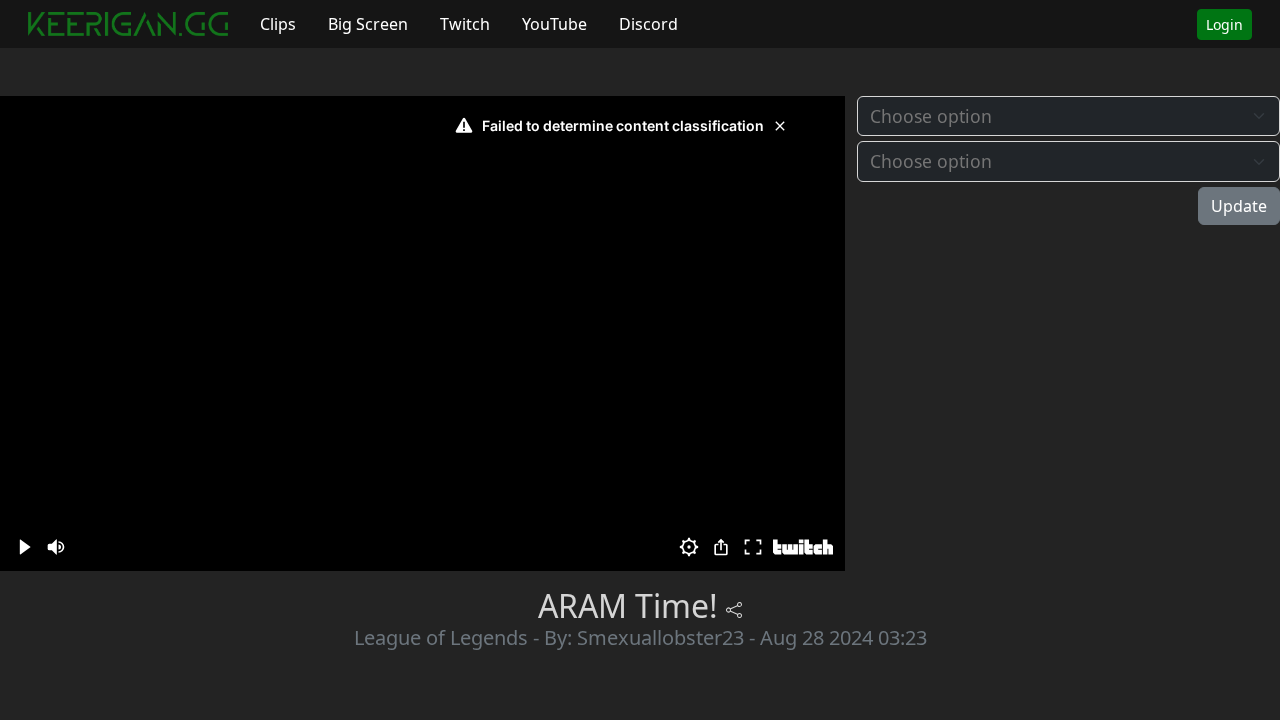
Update (1239, 206)
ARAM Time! (628, 605)
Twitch (465, 24)
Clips (278, 24)
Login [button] (1224, 24)
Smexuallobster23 (660, 637)
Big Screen (368, 24)
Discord (648, 24)
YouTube (554, 24)
